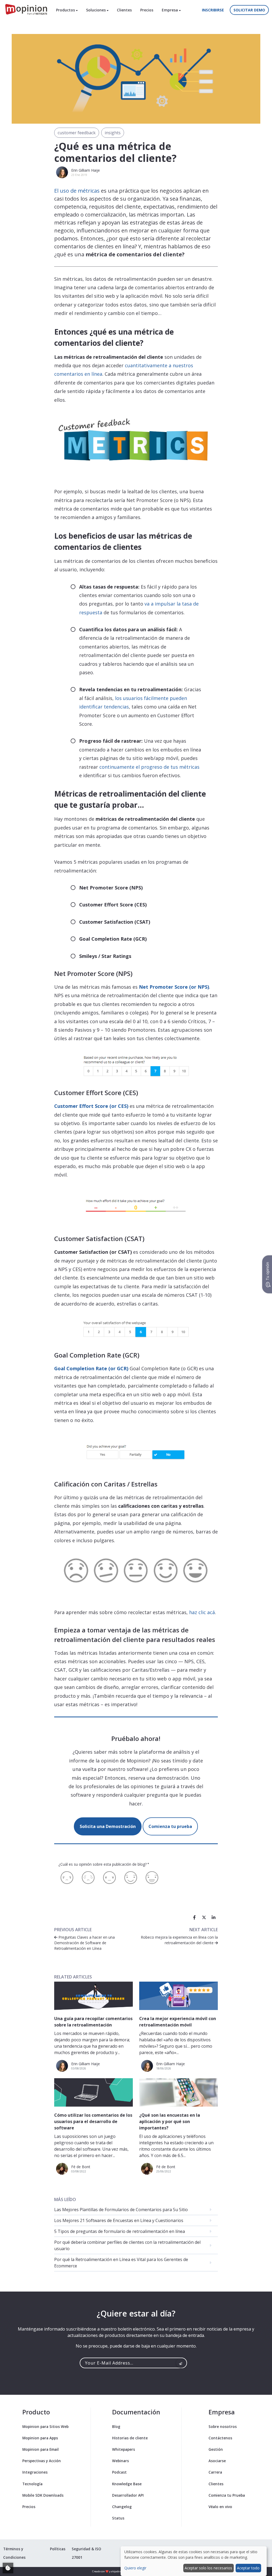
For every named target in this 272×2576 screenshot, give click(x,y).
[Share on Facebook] (194, 1917)
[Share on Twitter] (204, 1917)
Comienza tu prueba (170, 1826)
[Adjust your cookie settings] (8, 2568)
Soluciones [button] (96, 10)
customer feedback (77, 133)
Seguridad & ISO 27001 (86, 2553)
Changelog (122, 2507)
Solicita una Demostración (108, 1826)
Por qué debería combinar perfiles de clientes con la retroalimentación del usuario (127, 2245)
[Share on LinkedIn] (214, 1917)
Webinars (120, 2461)
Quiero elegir (135, 2568)
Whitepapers (124, 2449)
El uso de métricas (77, 191)
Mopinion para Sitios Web (45, 2426)
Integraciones (35, 2472)
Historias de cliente (130, 2438)
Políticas (58, 2549)
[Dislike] (88, 1878)
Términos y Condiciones (14, 2553)
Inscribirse (213, 10)
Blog (116, 2426)
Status (118, 2518)
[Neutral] (109, 1878)
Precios (147, 10)
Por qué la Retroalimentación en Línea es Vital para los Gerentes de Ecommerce (121, 2263)
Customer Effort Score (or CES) (91, 1106)
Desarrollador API (128, 2495)
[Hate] (67, 1878)
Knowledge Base (127, 2484)
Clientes (124, 10)
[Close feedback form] (260, 2425)
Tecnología (32, 2484)
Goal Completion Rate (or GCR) (91, 1368)
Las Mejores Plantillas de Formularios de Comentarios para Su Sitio (121, 2210)
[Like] (131, 1878)
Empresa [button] (170, 10)
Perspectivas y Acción (42, 2461)
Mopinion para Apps (40, 2438)
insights (113, 133)
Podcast (119, 2472)
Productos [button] (66, 10)
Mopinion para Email (41, 2449)
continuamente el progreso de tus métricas (149, 767)
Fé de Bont (81, 2167)
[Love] (152, 1878)
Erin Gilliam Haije (86, 170)
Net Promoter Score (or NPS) (174, 987)
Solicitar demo (249, 10)
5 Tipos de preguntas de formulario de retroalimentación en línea (120, 2231)
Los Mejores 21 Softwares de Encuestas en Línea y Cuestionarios (119, 2220)
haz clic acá (202, 1612)
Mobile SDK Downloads (43, 2495)
